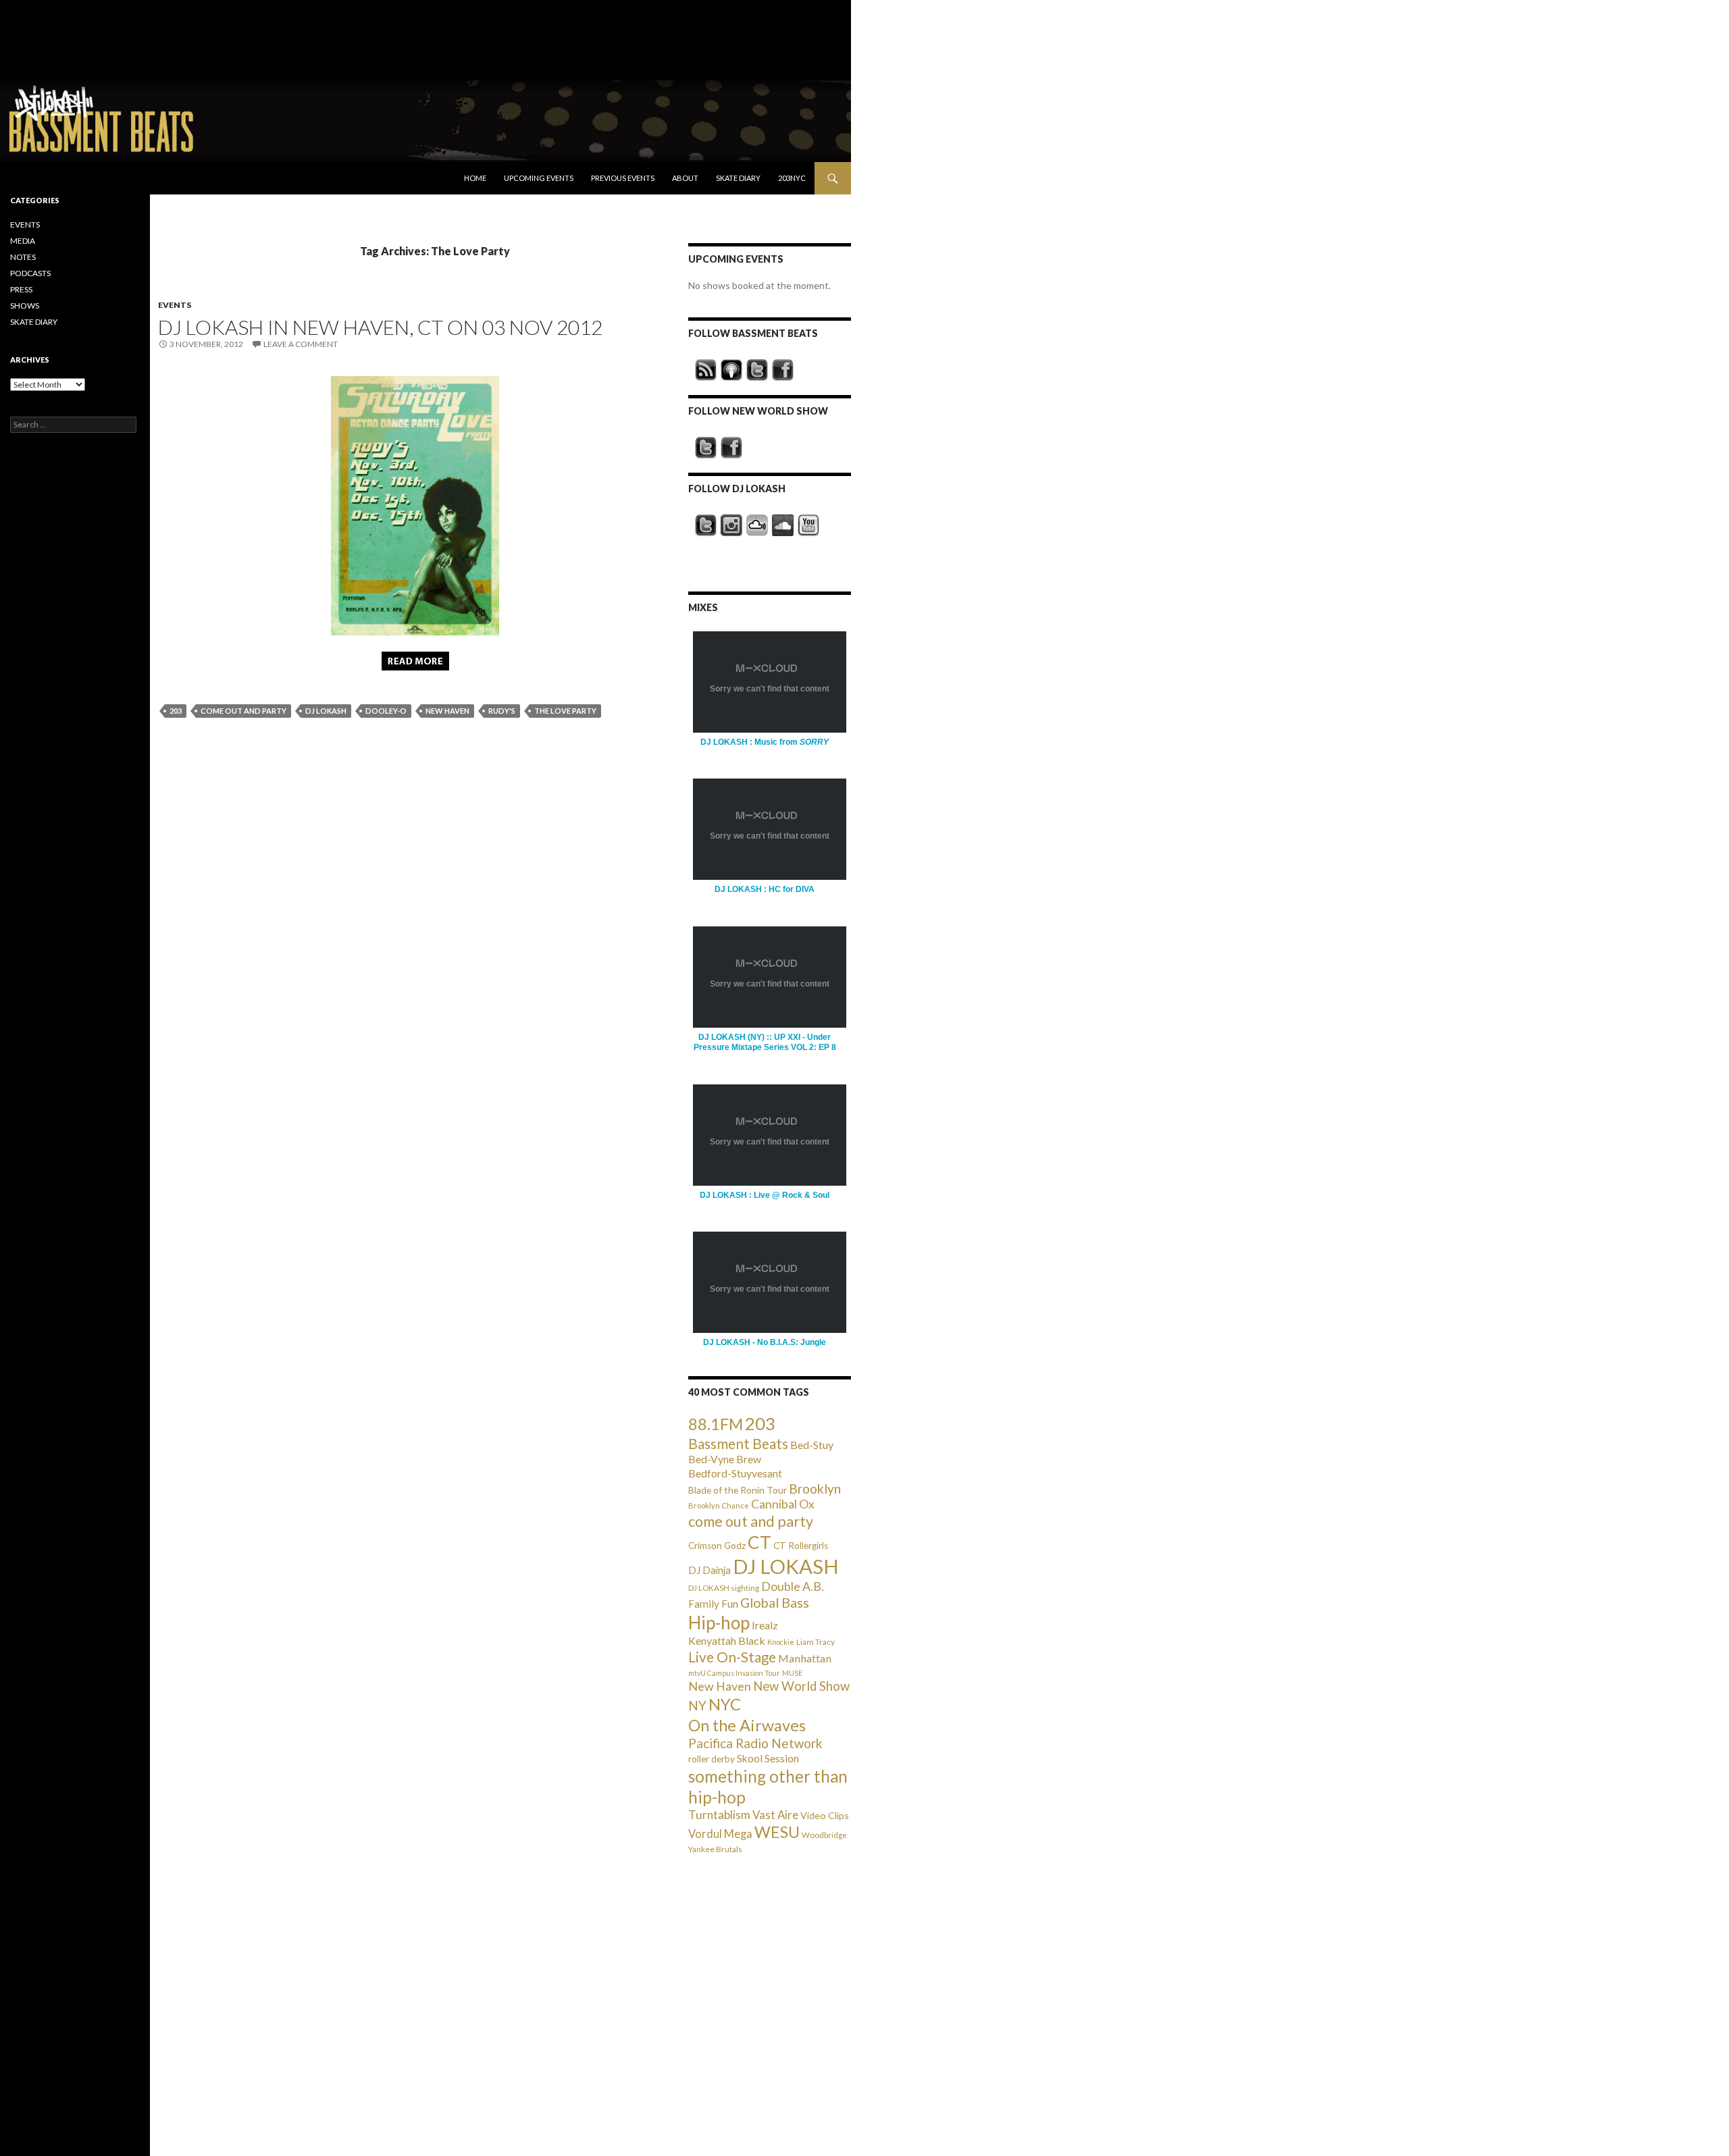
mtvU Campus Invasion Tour (734, 1673)
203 (176, 711)
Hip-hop (719, 1623)
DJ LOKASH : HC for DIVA (765, 889)
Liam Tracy (816, 1642)
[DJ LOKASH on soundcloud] (783, 525)
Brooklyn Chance (719, 1505)
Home (475, 178)
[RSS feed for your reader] (706, 370)
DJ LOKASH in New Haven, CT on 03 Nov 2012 (380, 327)
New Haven (447, 711)
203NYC (792, 178)
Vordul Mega (720, 1834)
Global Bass (775, 1603)
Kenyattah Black (727, 1640)
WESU (777, 1832)
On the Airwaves (747, 1725)
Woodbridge (824, 1835)
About (685, 178)
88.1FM (716, 1424)
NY (697, 1705)
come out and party (243, 711)
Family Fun (713, 1604)
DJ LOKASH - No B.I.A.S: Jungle (765, 1342)
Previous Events (623, 178)
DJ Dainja (709, 1570)
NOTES (23, 257)
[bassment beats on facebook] (783, 370)
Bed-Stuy (812, 1445)
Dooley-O (386, 711)
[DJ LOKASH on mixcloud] (757, 525)
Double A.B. (793, 1586)
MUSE (792, 1673)
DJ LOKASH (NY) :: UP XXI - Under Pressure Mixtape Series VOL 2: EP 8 (765, 1042)
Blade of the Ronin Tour (738, 1490)
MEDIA (23, 241)
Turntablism (719, 1815)
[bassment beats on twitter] (757, 370)
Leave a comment (301, 344)
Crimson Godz (717, 1546)
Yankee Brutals (715, 1849)
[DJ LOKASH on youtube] (808, 525)
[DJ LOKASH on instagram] (731, 525)
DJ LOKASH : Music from (765, 742)
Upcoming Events (539, 178)
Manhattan (805, 1658)
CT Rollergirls (801, 1546)
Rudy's (502, 711)
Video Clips (825, 1815)
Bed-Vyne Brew (725, 1459)
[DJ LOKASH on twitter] (706, 525)
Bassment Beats (738, 1443)
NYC (725, 1704)
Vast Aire (775, 1815)
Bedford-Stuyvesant (735, 1473)
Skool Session (768, 1758)
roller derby (712, 1759)
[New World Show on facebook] (731, 448)
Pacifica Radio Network (755, 1743)
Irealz (765, 1625)
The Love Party (565, 711)
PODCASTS (30, 273)
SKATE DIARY (34, 322)
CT (759, 1542)
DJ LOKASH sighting (724, 1588)
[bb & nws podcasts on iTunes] (731, 370)
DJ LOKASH (326, 711)
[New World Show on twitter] (706, 448)
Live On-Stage (732, 1657)
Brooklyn (815, 1489)
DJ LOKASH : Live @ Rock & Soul (765, 1195)
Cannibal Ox (783, 1504)
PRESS (21, 289)
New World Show (801, 1686)
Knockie (781, 1642)
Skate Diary (738, 178)
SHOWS (25, 306)
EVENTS (175, 305)
